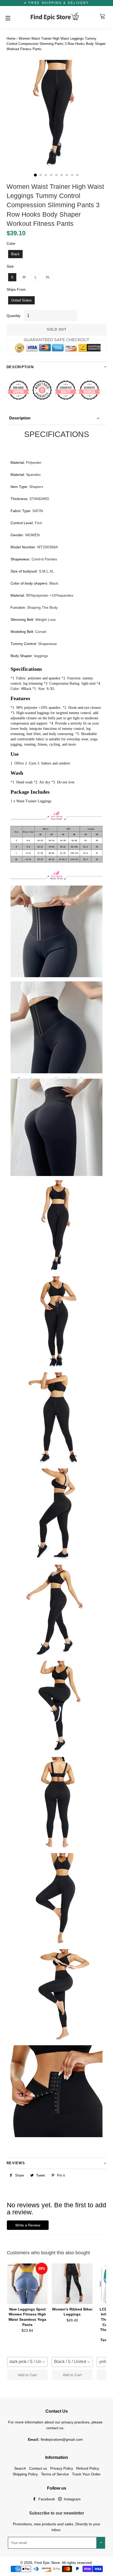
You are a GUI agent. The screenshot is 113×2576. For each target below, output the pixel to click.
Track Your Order (86, 2474)
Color (11, 243)
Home (11, 38)
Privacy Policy (62, 2468)
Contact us (38, 2468)
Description (20, 418)
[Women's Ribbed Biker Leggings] (72, 2284)
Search (20, 2468)
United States (21, 300)
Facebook (46, 2499)
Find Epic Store (47, 2563)
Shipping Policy (25, 2474)
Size (10, 266)
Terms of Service (55, 2474)
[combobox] (27, 2362)
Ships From (16, 289)
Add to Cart (27, 2375)
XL (48, 277)
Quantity (14, 316)
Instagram (72, 2499)
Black (15, 254)
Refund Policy (88, 2468)
